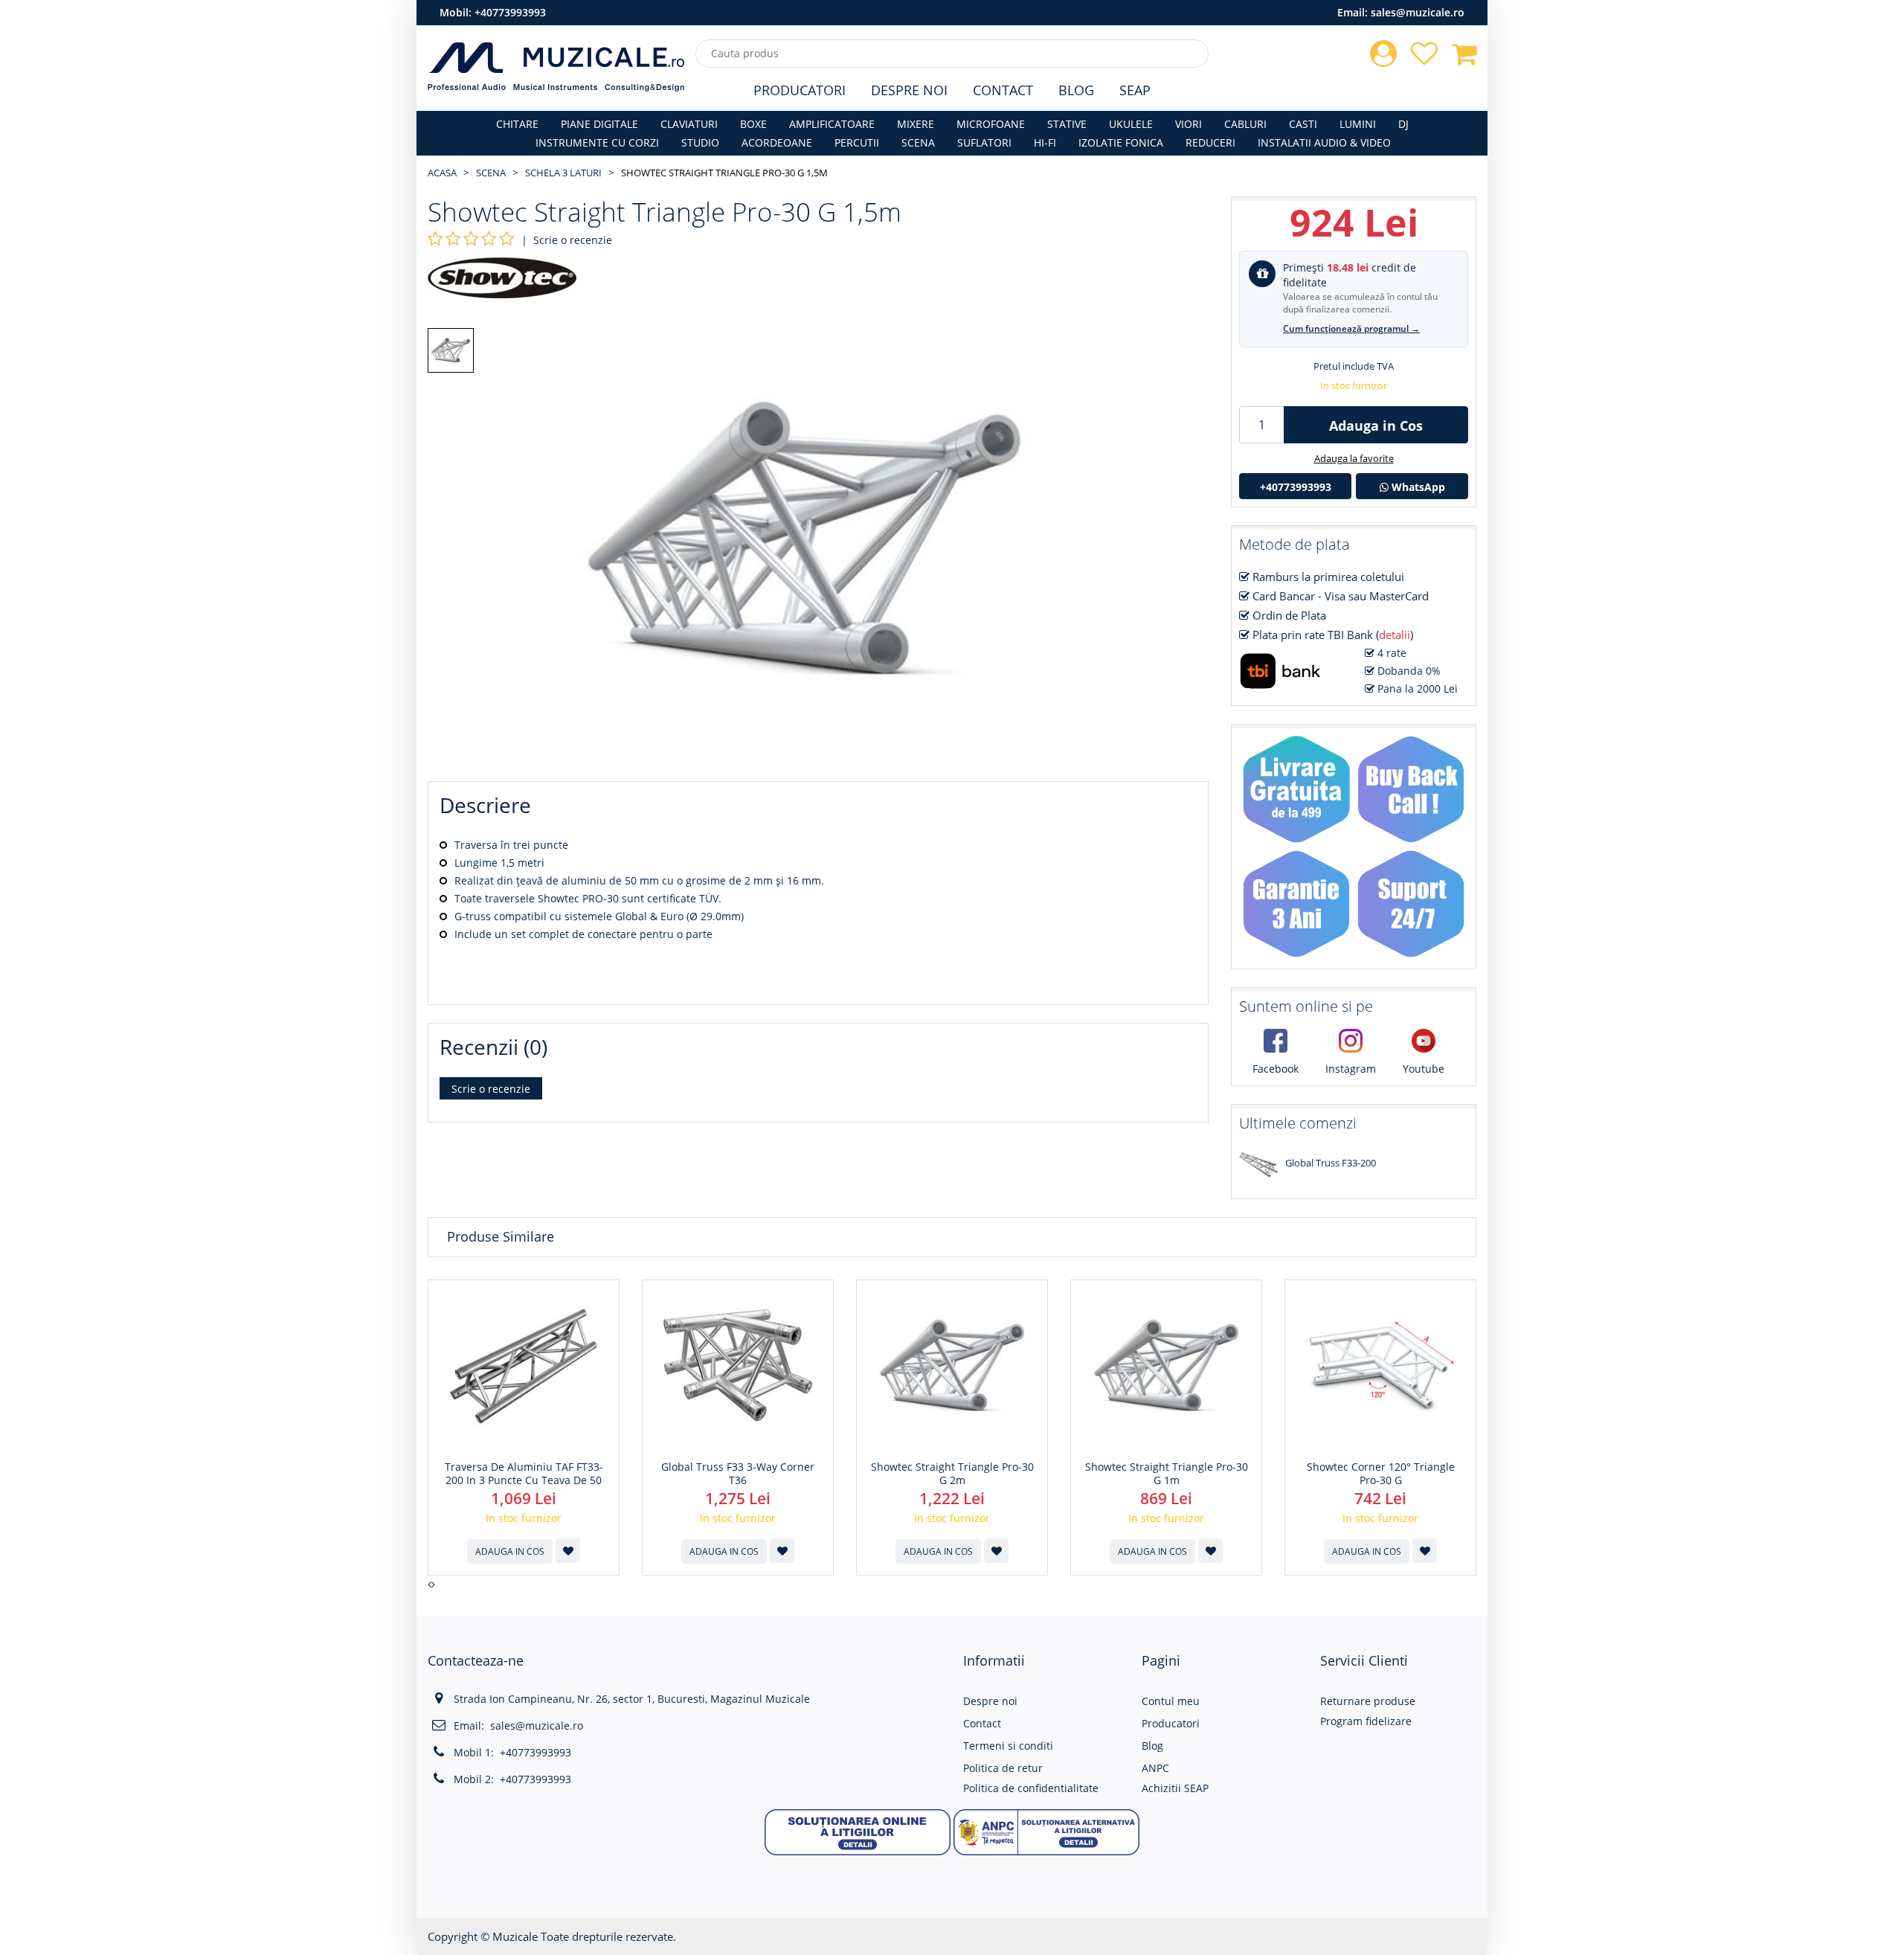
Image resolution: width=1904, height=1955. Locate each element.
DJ (1403, 124)
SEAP (1135, 90)
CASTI (1303, 124)
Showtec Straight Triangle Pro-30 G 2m (952, 1474)
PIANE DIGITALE (599, 124)
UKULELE (1131, 124)
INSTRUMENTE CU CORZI (597, 142)
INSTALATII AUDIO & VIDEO (1324, 142)
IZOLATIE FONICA (1121, 142)
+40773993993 (510, 12)
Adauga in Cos (1376, 426)
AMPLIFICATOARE (832, 124)
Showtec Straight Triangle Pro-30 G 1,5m (724, 173)
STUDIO (700, 142)
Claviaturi (689, 124)
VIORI (1189, 124)
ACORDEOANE (777, 142)
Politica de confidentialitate (1031, 1788)
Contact (1003, 90)
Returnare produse (1368, 1701)
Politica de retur (1003, 1768)
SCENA (918, 142)
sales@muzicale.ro (1418, 12)
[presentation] (430, 1585)
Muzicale (515, 1936)
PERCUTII (857, 142)
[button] (858, 1831)
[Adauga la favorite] (568, 1551)
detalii (1395, 635)
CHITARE (517, 124)
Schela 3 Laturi (563, 173)
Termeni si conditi (1008, 1746)
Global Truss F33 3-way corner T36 (738, 1474)
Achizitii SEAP (1175, 1788)
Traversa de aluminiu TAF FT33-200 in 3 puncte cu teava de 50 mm (524, 1480)
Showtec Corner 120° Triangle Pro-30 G (1381, 1474)
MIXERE (916, 124)
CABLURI (1245, 124)
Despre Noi (909, 90)
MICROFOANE (991, 124)
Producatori (800, 90)
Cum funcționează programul (1351, 328)
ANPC (1155, 1768)
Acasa (442, 173)
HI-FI (1045, 142)
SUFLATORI (984, 142)
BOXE (753, 124)
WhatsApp (1417, 487)
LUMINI (1358, 124)
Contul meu (1171, 1701)
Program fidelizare (1366, 1721)
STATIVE (1067, 124)
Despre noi (990, 1701)
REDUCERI (1210, 142)
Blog (1076, 90)
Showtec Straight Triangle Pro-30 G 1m (1167, 1474)
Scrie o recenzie (573, 240)
